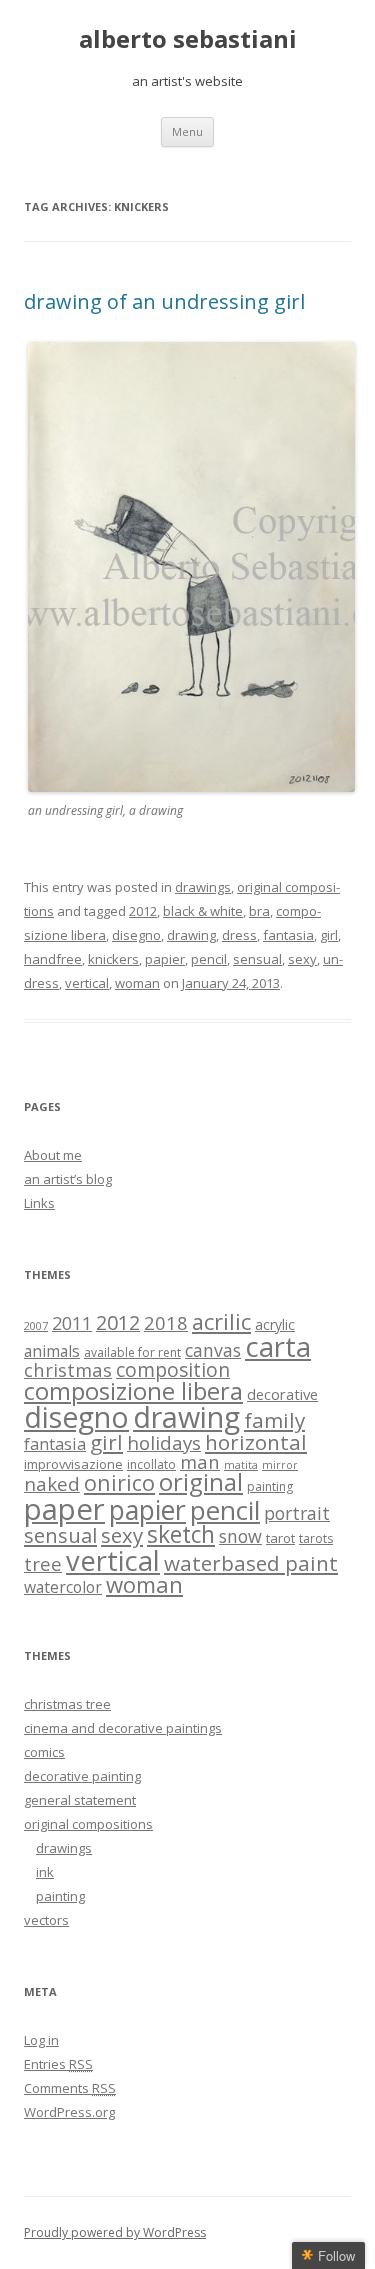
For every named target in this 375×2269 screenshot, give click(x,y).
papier (165, 959)
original (201, 1482)
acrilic (221, 1321)
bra (259, 911)
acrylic (275, 1324)
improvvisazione (73, 1464)
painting (270, 1486)
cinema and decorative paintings (123, 1728)
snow (240, 1536)
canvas (213, 1350)
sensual (257, 959)
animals (52, 1351)
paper (64, 1509)
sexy (302, 959)
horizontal (256, 1442)
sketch (181, 1534)
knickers (113, 959)
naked (52, 1483)
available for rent (132, 1352)
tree (43, 1563)
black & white (203, 911)
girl (329, 935)
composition (173, 1369)
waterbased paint (251, 1563)
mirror (280, 1465)
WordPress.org (69, 2112)
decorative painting (82, 1776)
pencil (209, 959)
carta (278, 1346)
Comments (70, 2088)
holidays (164, 1442)
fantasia (288, 935)
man (200, 1461)
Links (39, 1203)
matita (241, 1465)
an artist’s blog (68, 1179)
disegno (136, 935)
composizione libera (133, 1391)
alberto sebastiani (188, 39)
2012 (143, 911)
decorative (282, 1394)
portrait (297, 1513)
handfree (53, 959)
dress (239, 935)
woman (137, 983)
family (274, 1420)
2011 (72, 1323)
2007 (36, 1326)
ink (45, 1872)
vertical (87, 983)
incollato (151, 1464)
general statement (80, 1800)
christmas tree (67, 1704)
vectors (46, 1920)
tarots (316, 1538)
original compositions (88, 1824)
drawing (191, 935)
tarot (280, 1538)
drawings (203, 887)
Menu (187, 131)
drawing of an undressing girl (164, 301)
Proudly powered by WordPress (115, 2232)
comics (44, 1752)
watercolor (63, 1587)
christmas (68, 1369)
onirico (119, 1482)
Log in (41, 2040)
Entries (58, 2064)
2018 (166, 1322)
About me (53, 1155)
